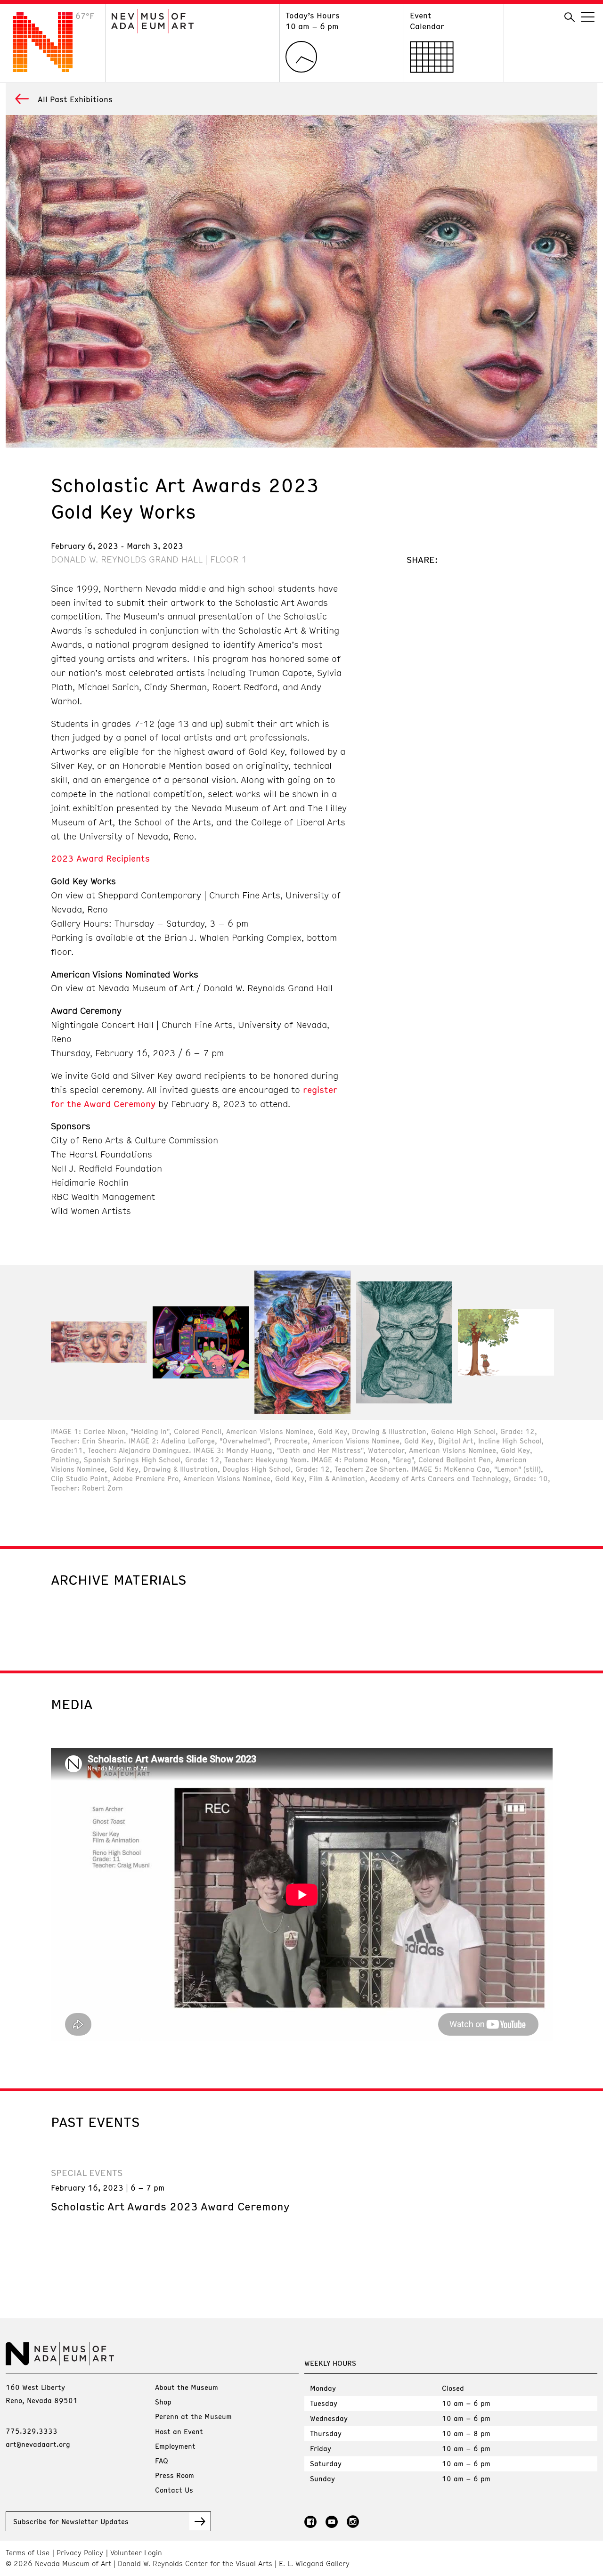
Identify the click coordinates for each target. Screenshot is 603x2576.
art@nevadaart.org (38, 2444)
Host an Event (179, 2431)
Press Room (175, 2475)
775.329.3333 (32, 2431)
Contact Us (174, 2490)
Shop (163, 2402)
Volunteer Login (136, 2553)
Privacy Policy (80, 2553)
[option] (99, 1342)
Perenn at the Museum (193, 2416)
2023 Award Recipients (100, 858)
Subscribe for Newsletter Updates (71, 2521)
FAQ (162, 2461)
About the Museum (187, 2387)
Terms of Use (28, 2553)
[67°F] (50, 69)
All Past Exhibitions (75, 99)
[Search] (570, 17)
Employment (175, 2446)
